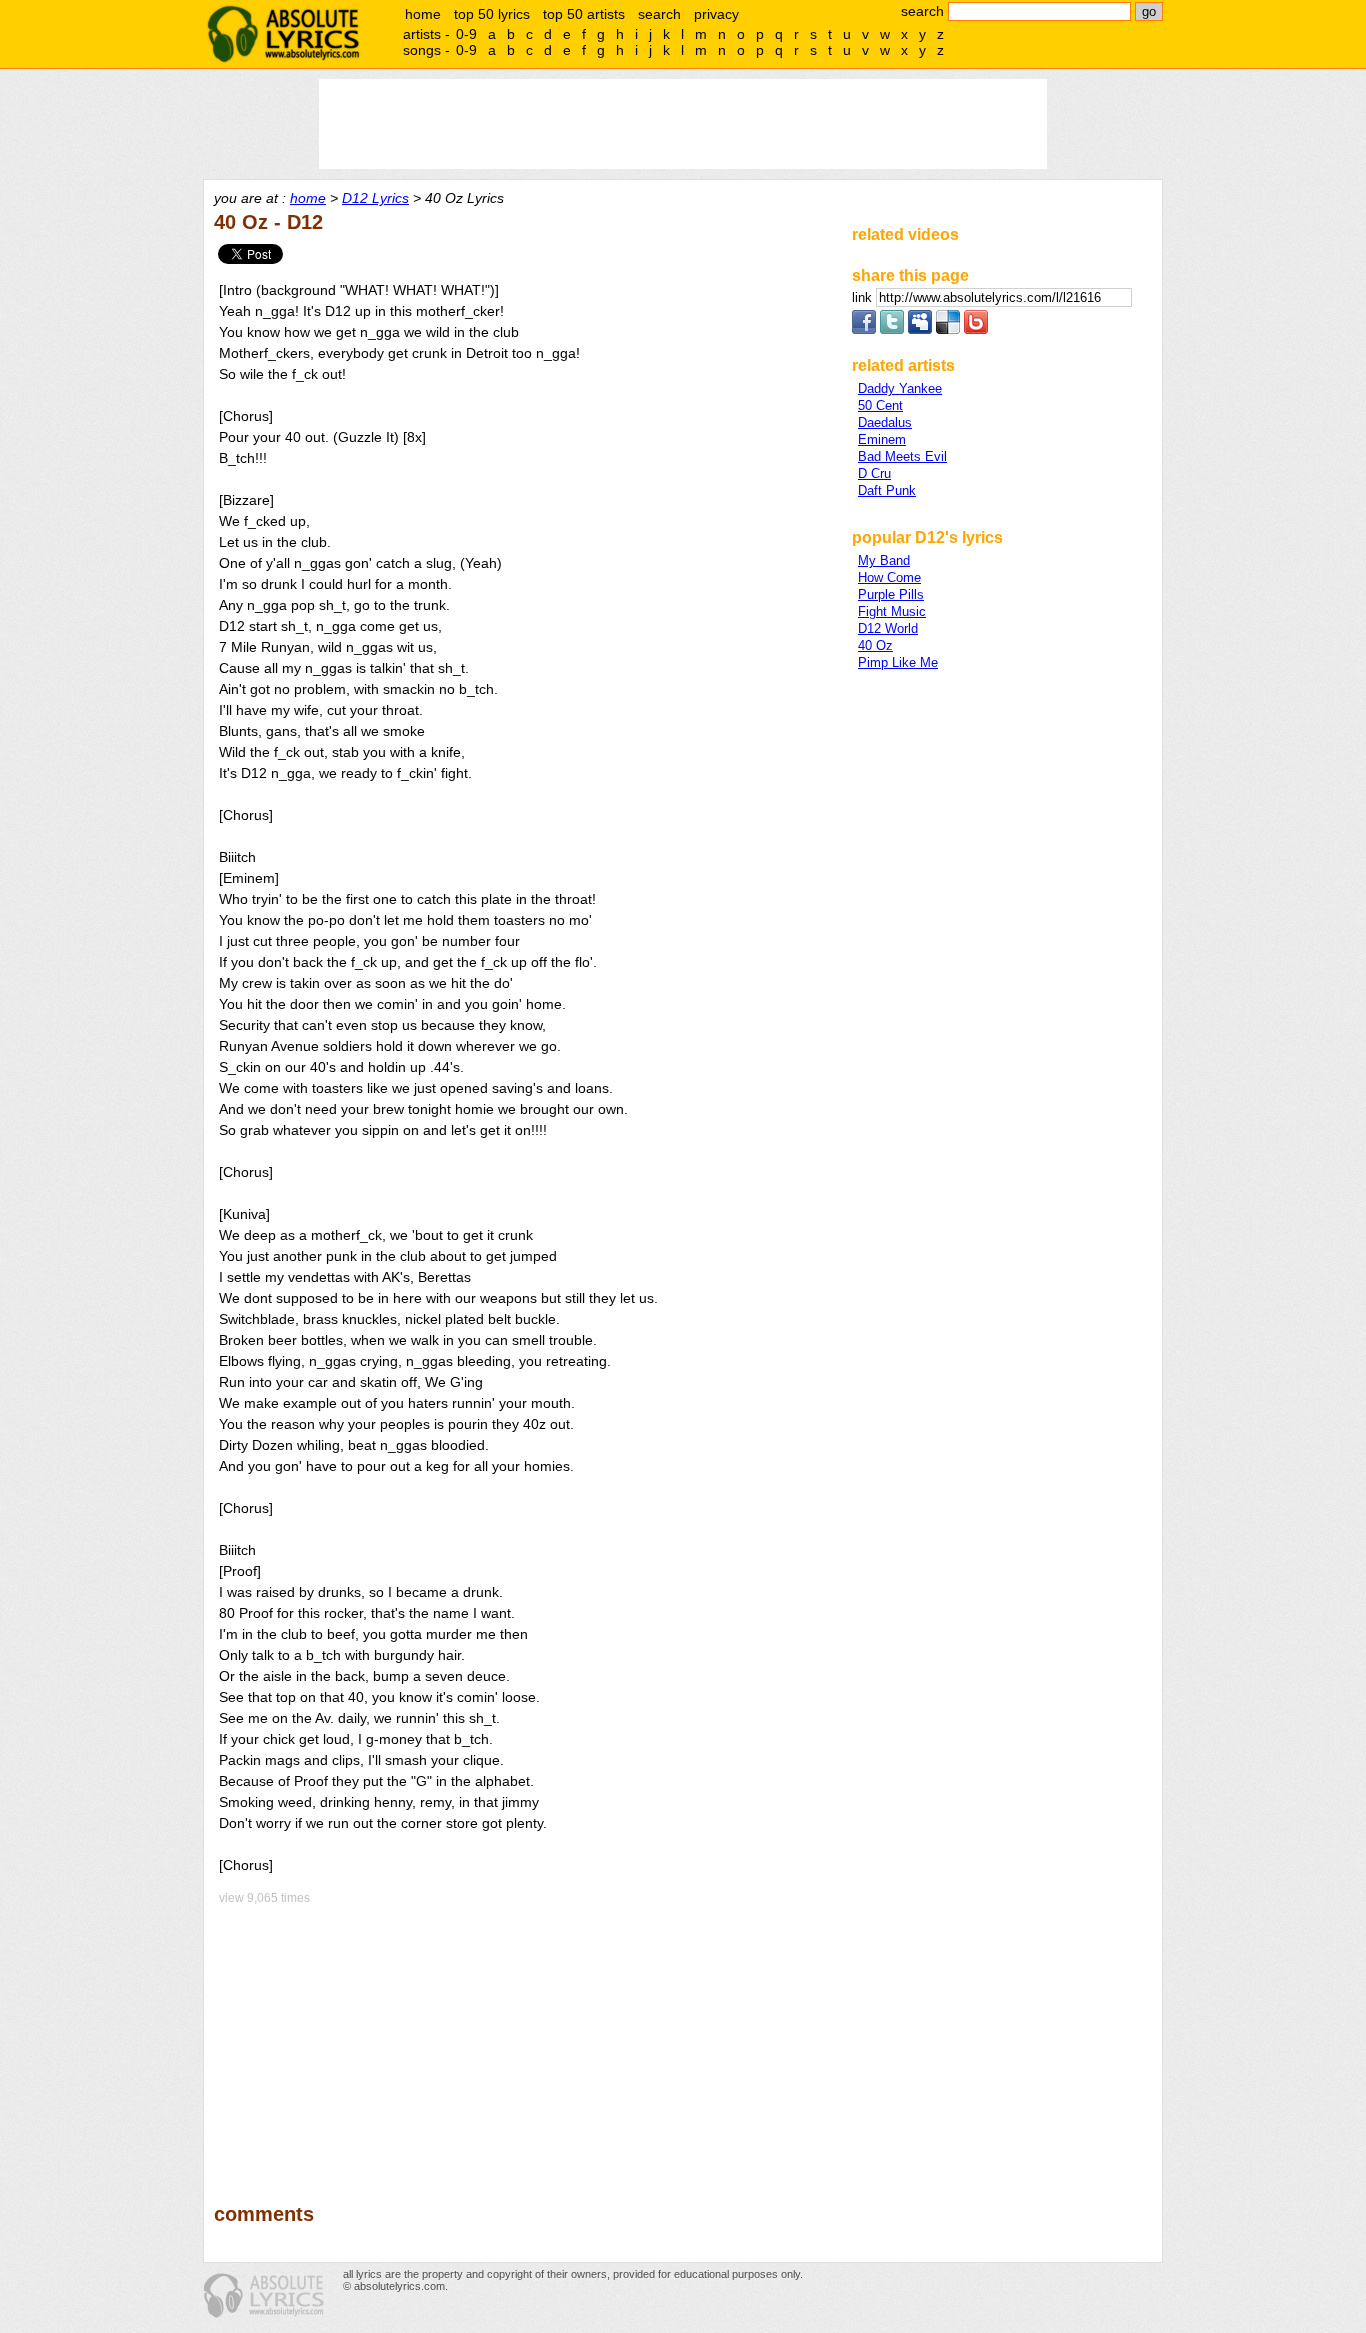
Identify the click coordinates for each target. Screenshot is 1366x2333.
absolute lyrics (283, 34)
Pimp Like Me (898, 662)
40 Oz (875, 645)
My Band (884, 560)
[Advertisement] (524, 2040)
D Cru (874, 473)
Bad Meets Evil (902, 456)
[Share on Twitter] (892, 329)
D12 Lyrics (375, 198)
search (659, 14)
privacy (716, 14)
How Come (889, 577)
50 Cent (880, 405)
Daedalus (885, 422)
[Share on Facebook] (864, 329)
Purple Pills (891, 594)
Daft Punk (887, 490)
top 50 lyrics (492, 14)
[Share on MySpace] (920, 329)
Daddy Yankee (900, 388)
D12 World (888, 628)
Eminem (882, 439)
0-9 (466, 34)
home (423, 14)
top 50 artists (584, 14)
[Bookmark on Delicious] (948, 329)
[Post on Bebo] (976, 329)
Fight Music (892, 611)
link (864, 297)
